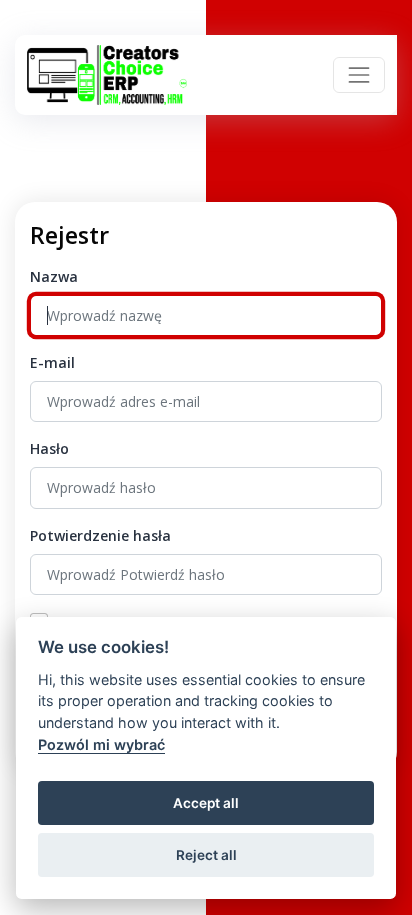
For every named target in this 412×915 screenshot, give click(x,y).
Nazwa (54, 276)
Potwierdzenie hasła (100, 535)
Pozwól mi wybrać (101, 744)
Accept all (206, 803)
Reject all (206, 855)
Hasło (49, 448)
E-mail (52, 362)
